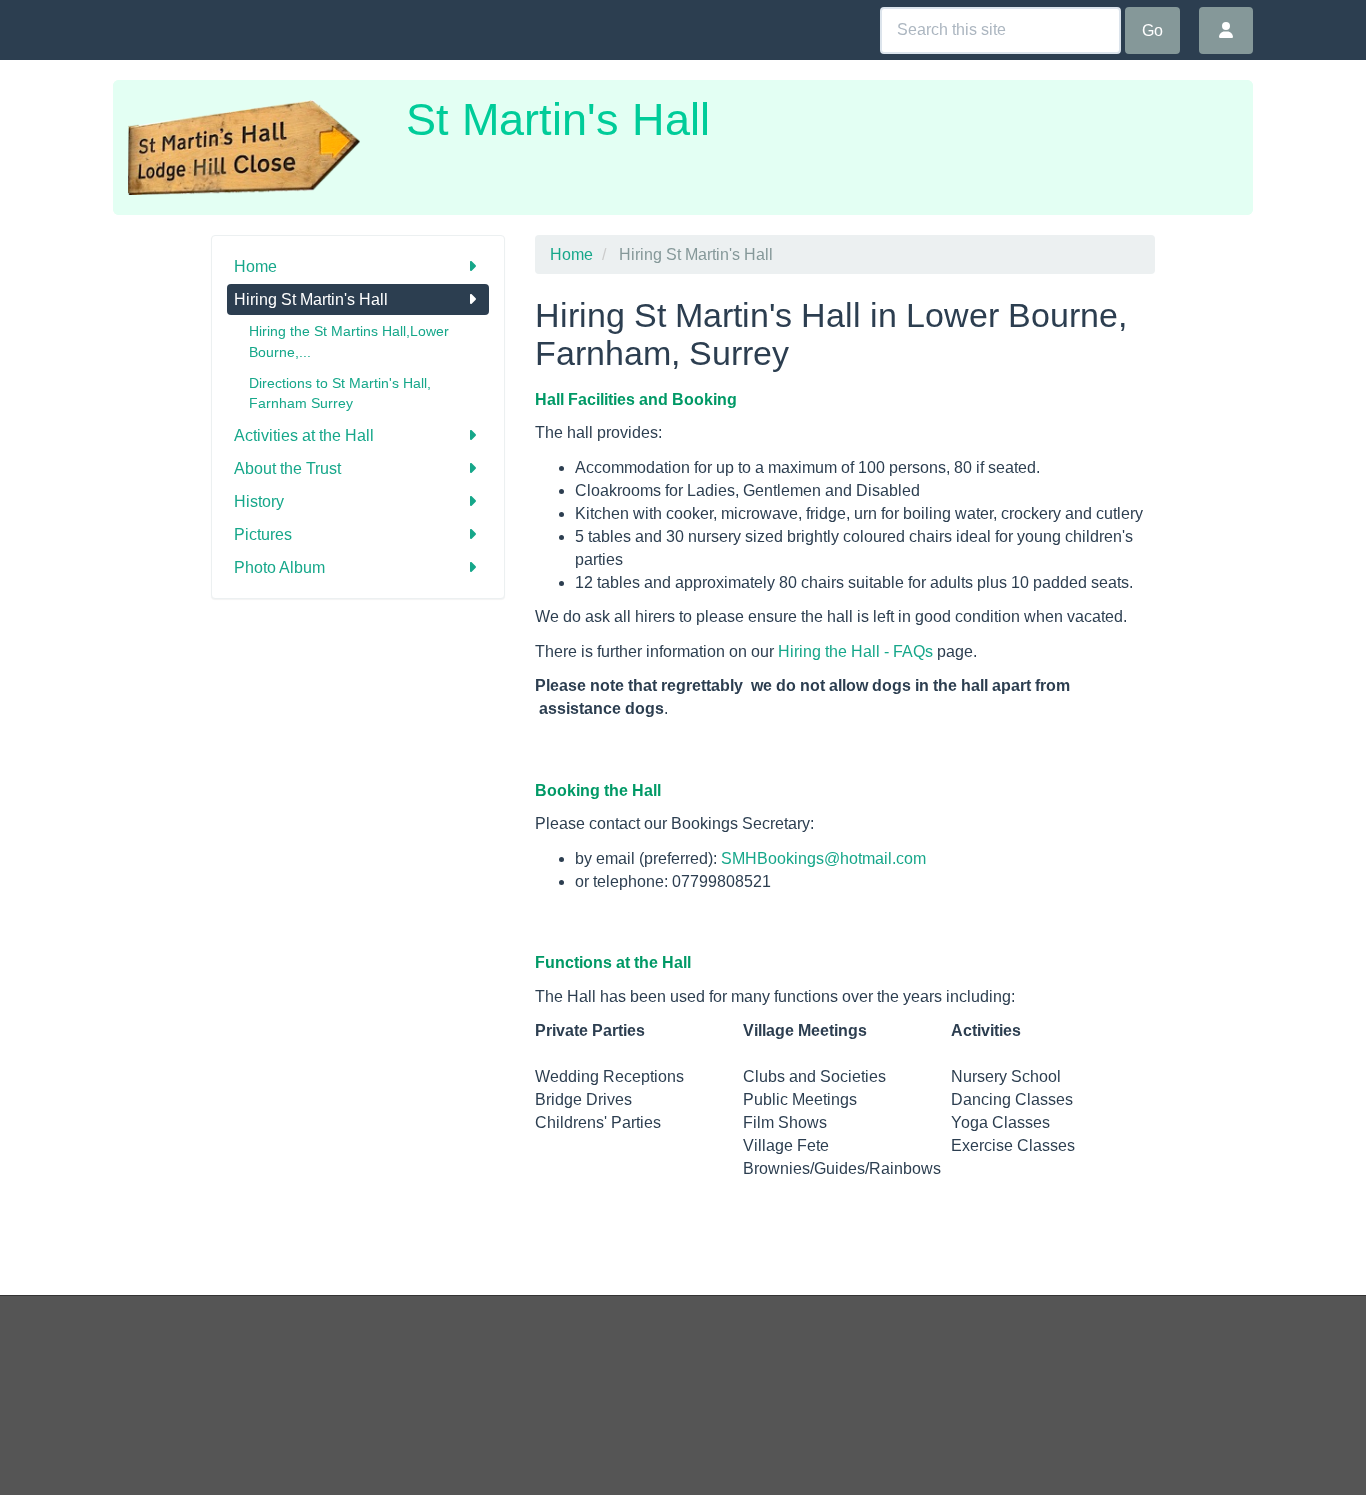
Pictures (263, 534)
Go (1152, 30)
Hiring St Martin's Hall (311, 299)
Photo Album (279, 567)
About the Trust (287, 468)
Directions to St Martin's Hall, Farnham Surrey (340, 393)
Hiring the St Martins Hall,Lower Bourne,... (349, 341)
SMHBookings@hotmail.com (823, 858)
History (259, 501)
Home (255, 266)
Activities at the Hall (304, 435)
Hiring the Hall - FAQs (855, 651)
